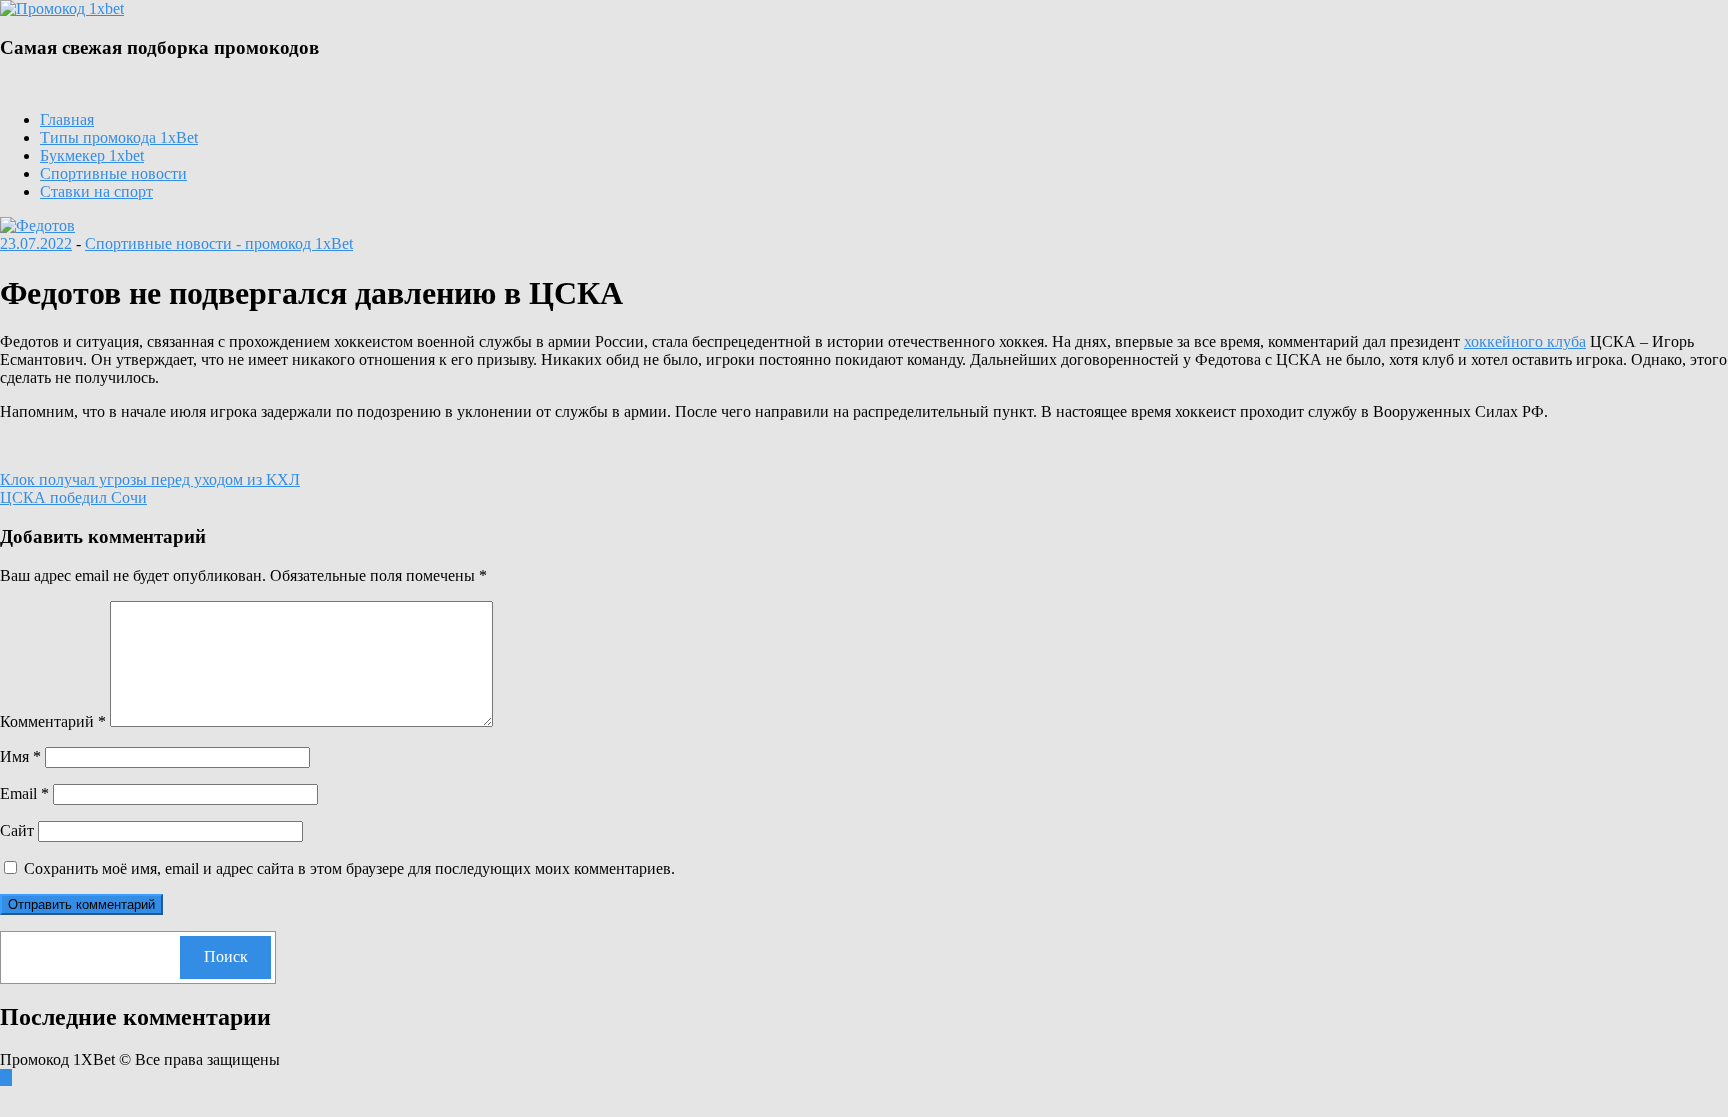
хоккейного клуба (1525, 341)
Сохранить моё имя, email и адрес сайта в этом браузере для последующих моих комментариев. (349, 868)
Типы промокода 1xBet (119, 137)
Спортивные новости (113, 173)
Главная (67, 119)
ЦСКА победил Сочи (73, 497)
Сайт (17, 830)
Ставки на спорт (96, 191)
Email (24, 793)
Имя (20, 756)
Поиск (226, 956)
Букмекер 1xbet (92, 155)
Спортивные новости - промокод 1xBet (219, 243)
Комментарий (53, 721)
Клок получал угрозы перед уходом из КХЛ (150, 479)
